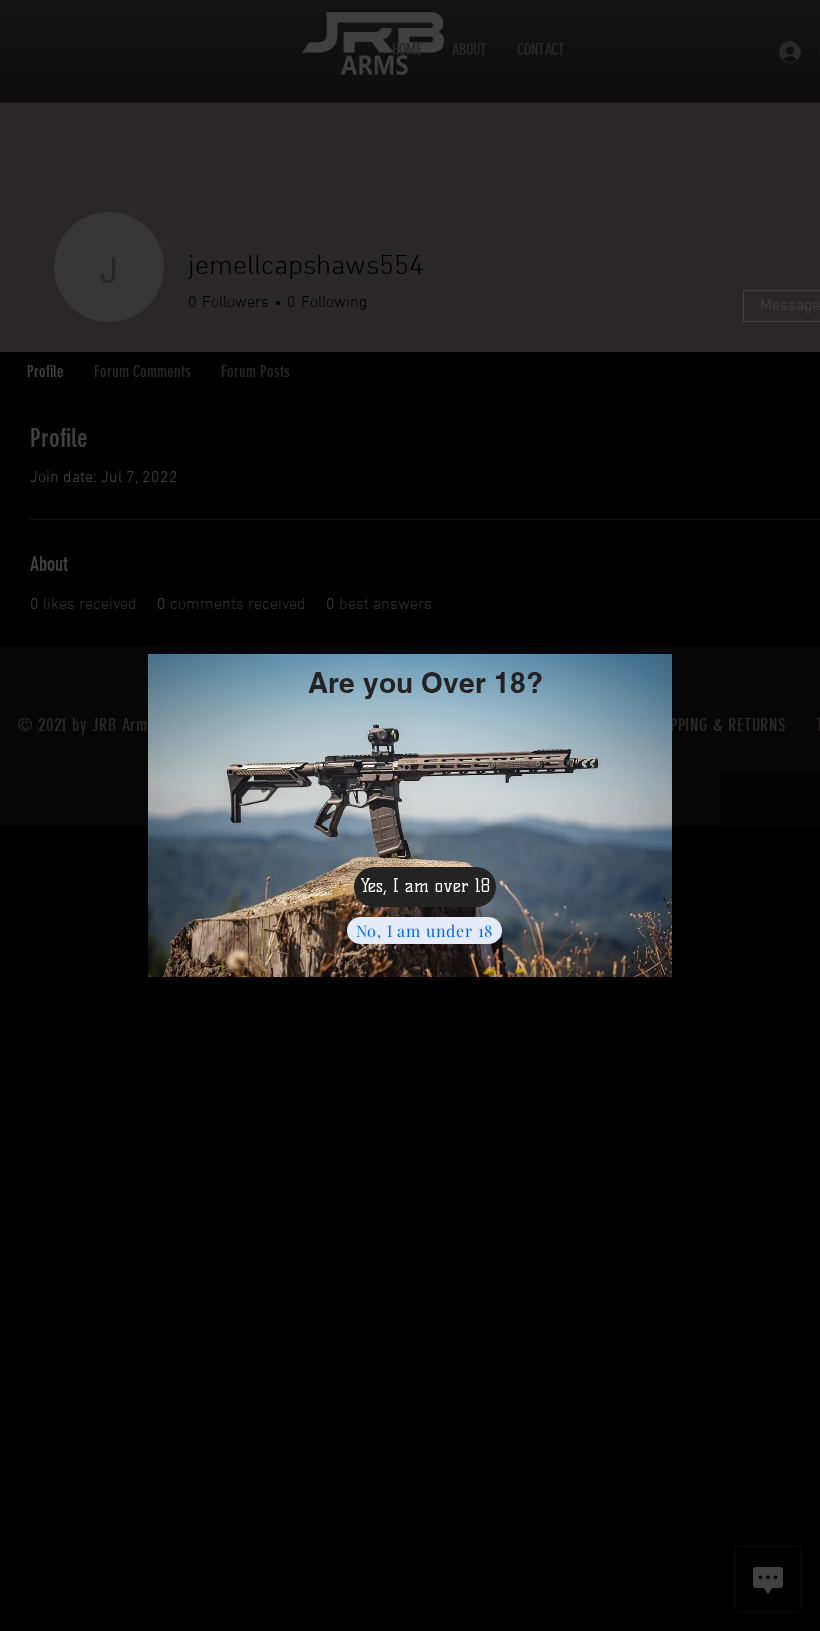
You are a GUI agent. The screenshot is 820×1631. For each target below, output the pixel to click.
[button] (425, 887)
